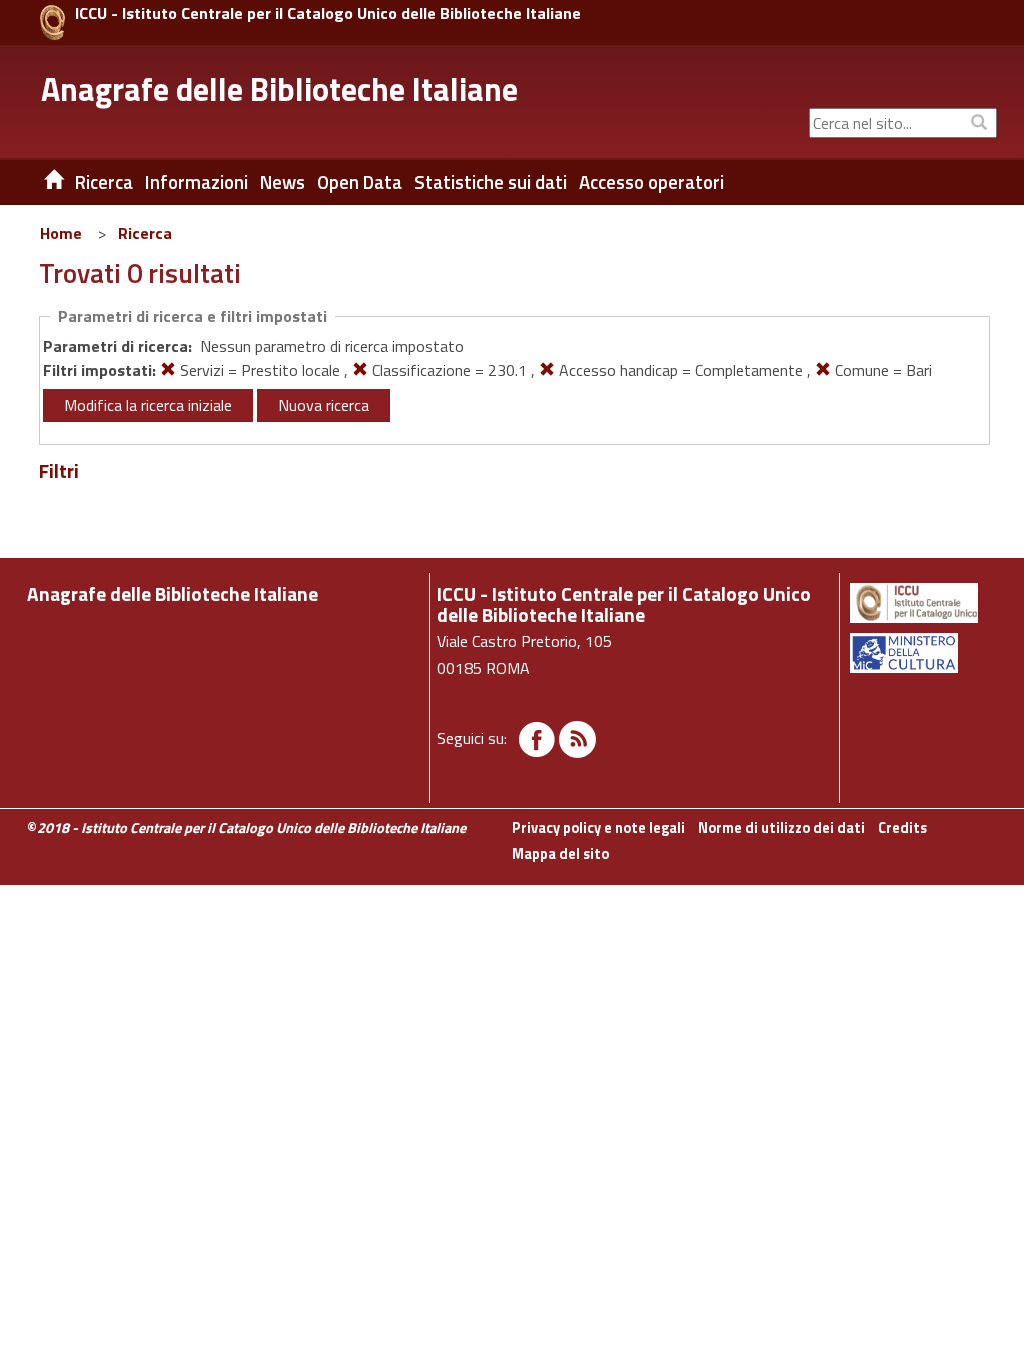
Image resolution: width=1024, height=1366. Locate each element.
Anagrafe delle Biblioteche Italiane (279, 89)
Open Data (359, 182)
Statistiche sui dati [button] (490, 182)
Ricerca (145, 233)
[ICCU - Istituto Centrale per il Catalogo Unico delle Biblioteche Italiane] (52, 22)
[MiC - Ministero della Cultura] (922, 653)
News (282, 182)
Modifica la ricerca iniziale (148, 405)
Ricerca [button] (104, 182)
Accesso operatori (651, 182)
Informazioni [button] (196, 182)
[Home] (39, 182)
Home (61, 233)
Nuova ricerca (323, 405)
